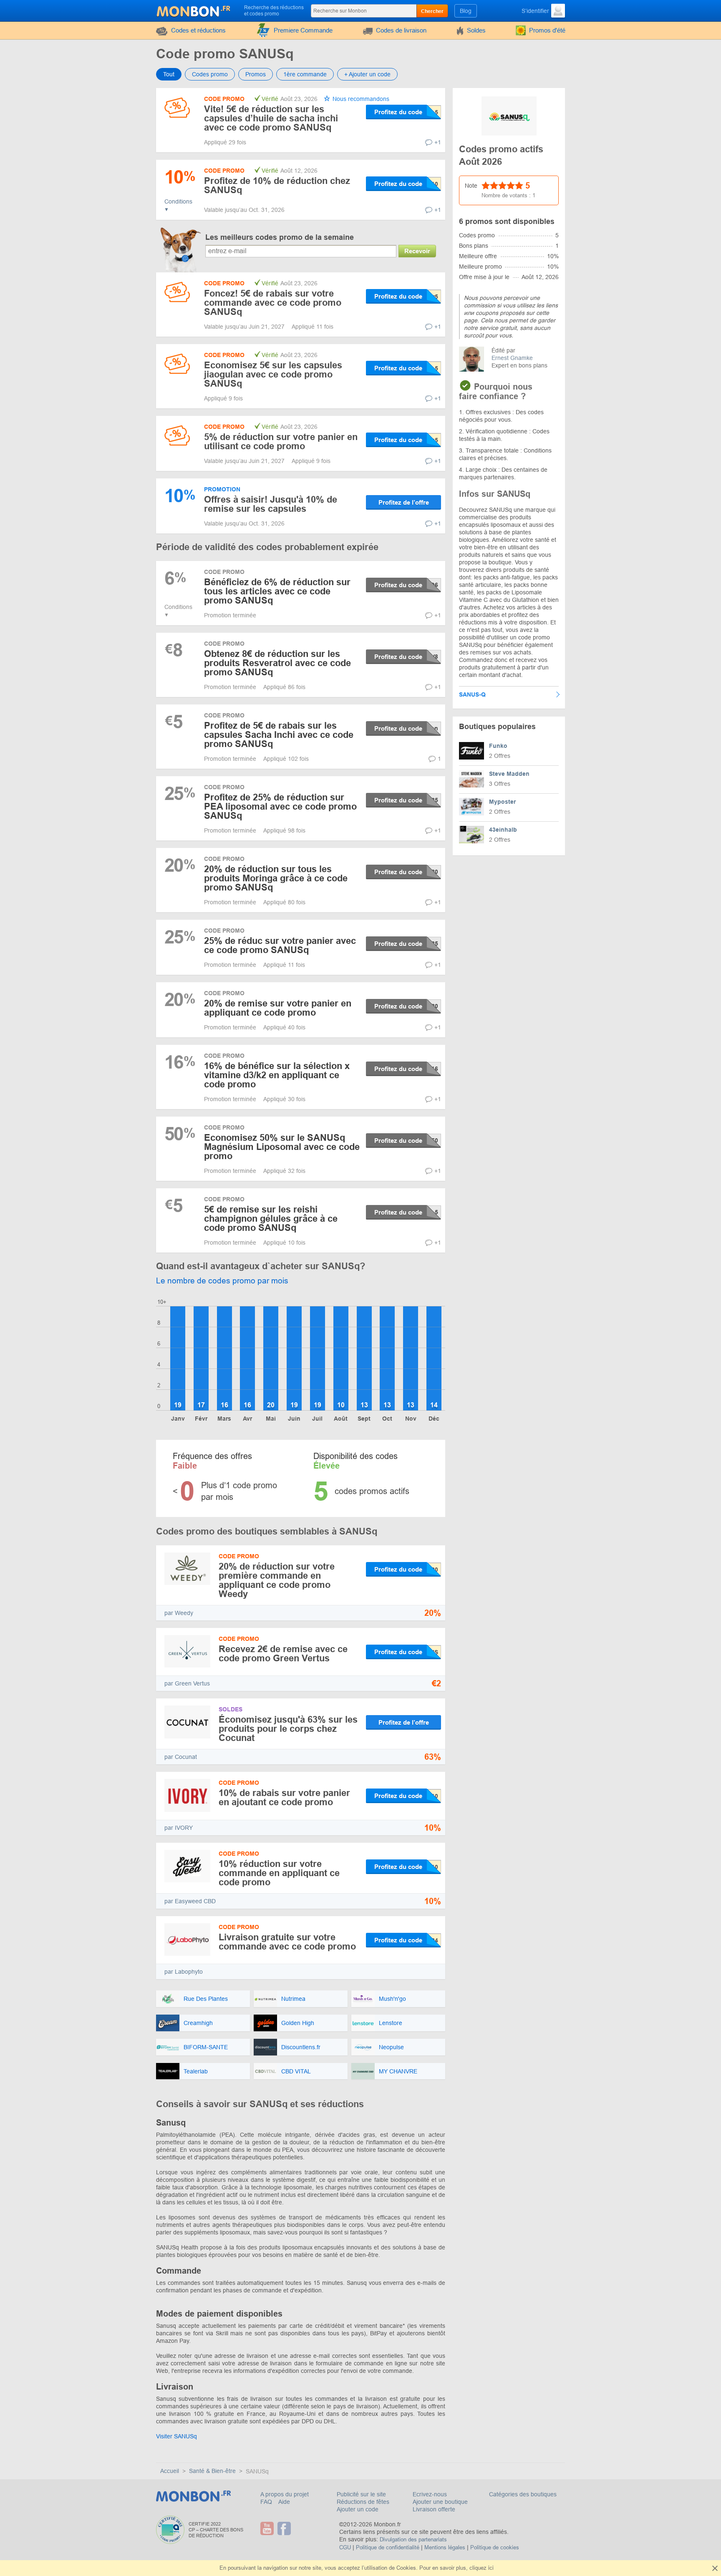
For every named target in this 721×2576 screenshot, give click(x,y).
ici (491, 2568)
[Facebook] (285, 2528)
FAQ (267, 2502)
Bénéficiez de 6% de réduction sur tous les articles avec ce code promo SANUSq (277, 591)
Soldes (476, 30)
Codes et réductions (198, 30)
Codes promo (210, 74)
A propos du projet (285, 2494)
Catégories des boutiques (523, 2494)
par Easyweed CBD (190, 1901)
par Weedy (179, 1613)
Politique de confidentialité (388, 2547)
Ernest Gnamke (512, 358)
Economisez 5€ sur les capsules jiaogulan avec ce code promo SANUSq (273, 374)
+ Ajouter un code (367, 74)
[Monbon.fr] (194, 10)
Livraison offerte (434, 2509)
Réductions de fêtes (363, 2502)
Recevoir (417, 251)
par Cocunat (181, 1757)
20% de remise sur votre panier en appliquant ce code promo (278, 1008)
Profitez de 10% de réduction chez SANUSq (277, 185)
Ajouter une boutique (440, 2502)
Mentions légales (445, 2547)
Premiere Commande (303, 30)
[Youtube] (268, 2528)
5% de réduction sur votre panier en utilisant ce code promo (281, 441)
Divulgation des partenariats (413, 2540)
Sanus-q (472, 694)
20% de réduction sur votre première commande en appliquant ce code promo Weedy (277, 1580)
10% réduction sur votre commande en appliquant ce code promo (279, 1873)
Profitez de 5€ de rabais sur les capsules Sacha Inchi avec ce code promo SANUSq (279, 735)
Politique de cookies (495, 2547)
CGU (345, 2547)
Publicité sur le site (361, 2494)
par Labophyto (184, 1972)
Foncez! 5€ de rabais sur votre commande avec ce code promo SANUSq (273, 303)
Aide (284, 2502)
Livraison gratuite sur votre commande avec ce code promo (287, 1942)
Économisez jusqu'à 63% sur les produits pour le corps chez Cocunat (288, 1729)
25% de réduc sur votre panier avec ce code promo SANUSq (280, 945)
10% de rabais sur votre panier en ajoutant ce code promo (284, 1797)
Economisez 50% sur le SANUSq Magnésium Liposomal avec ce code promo (282, 1147)
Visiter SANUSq (176, 2436)
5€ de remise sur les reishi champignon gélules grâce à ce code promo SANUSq (271, 1219)
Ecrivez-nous (430, 2494)
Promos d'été (547, 30)
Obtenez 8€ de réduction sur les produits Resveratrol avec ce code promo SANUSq (277, 663)
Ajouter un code (358, 2509)
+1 (438, 142)
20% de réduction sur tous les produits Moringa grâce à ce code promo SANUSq (276, 878)
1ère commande (305, 74)
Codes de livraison (401, 30)
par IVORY (179, 1828)
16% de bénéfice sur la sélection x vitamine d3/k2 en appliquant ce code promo (277, 1075)
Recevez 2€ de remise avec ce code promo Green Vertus (283, 1654)
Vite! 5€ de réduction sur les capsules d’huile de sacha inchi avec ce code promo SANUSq (271, 118)
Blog (466, 11)
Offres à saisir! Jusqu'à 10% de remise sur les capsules (271, 504)
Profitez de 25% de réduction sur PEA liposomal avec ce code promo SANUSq (280, 806)
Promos (256, 74)
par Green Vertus (187, 1683)
